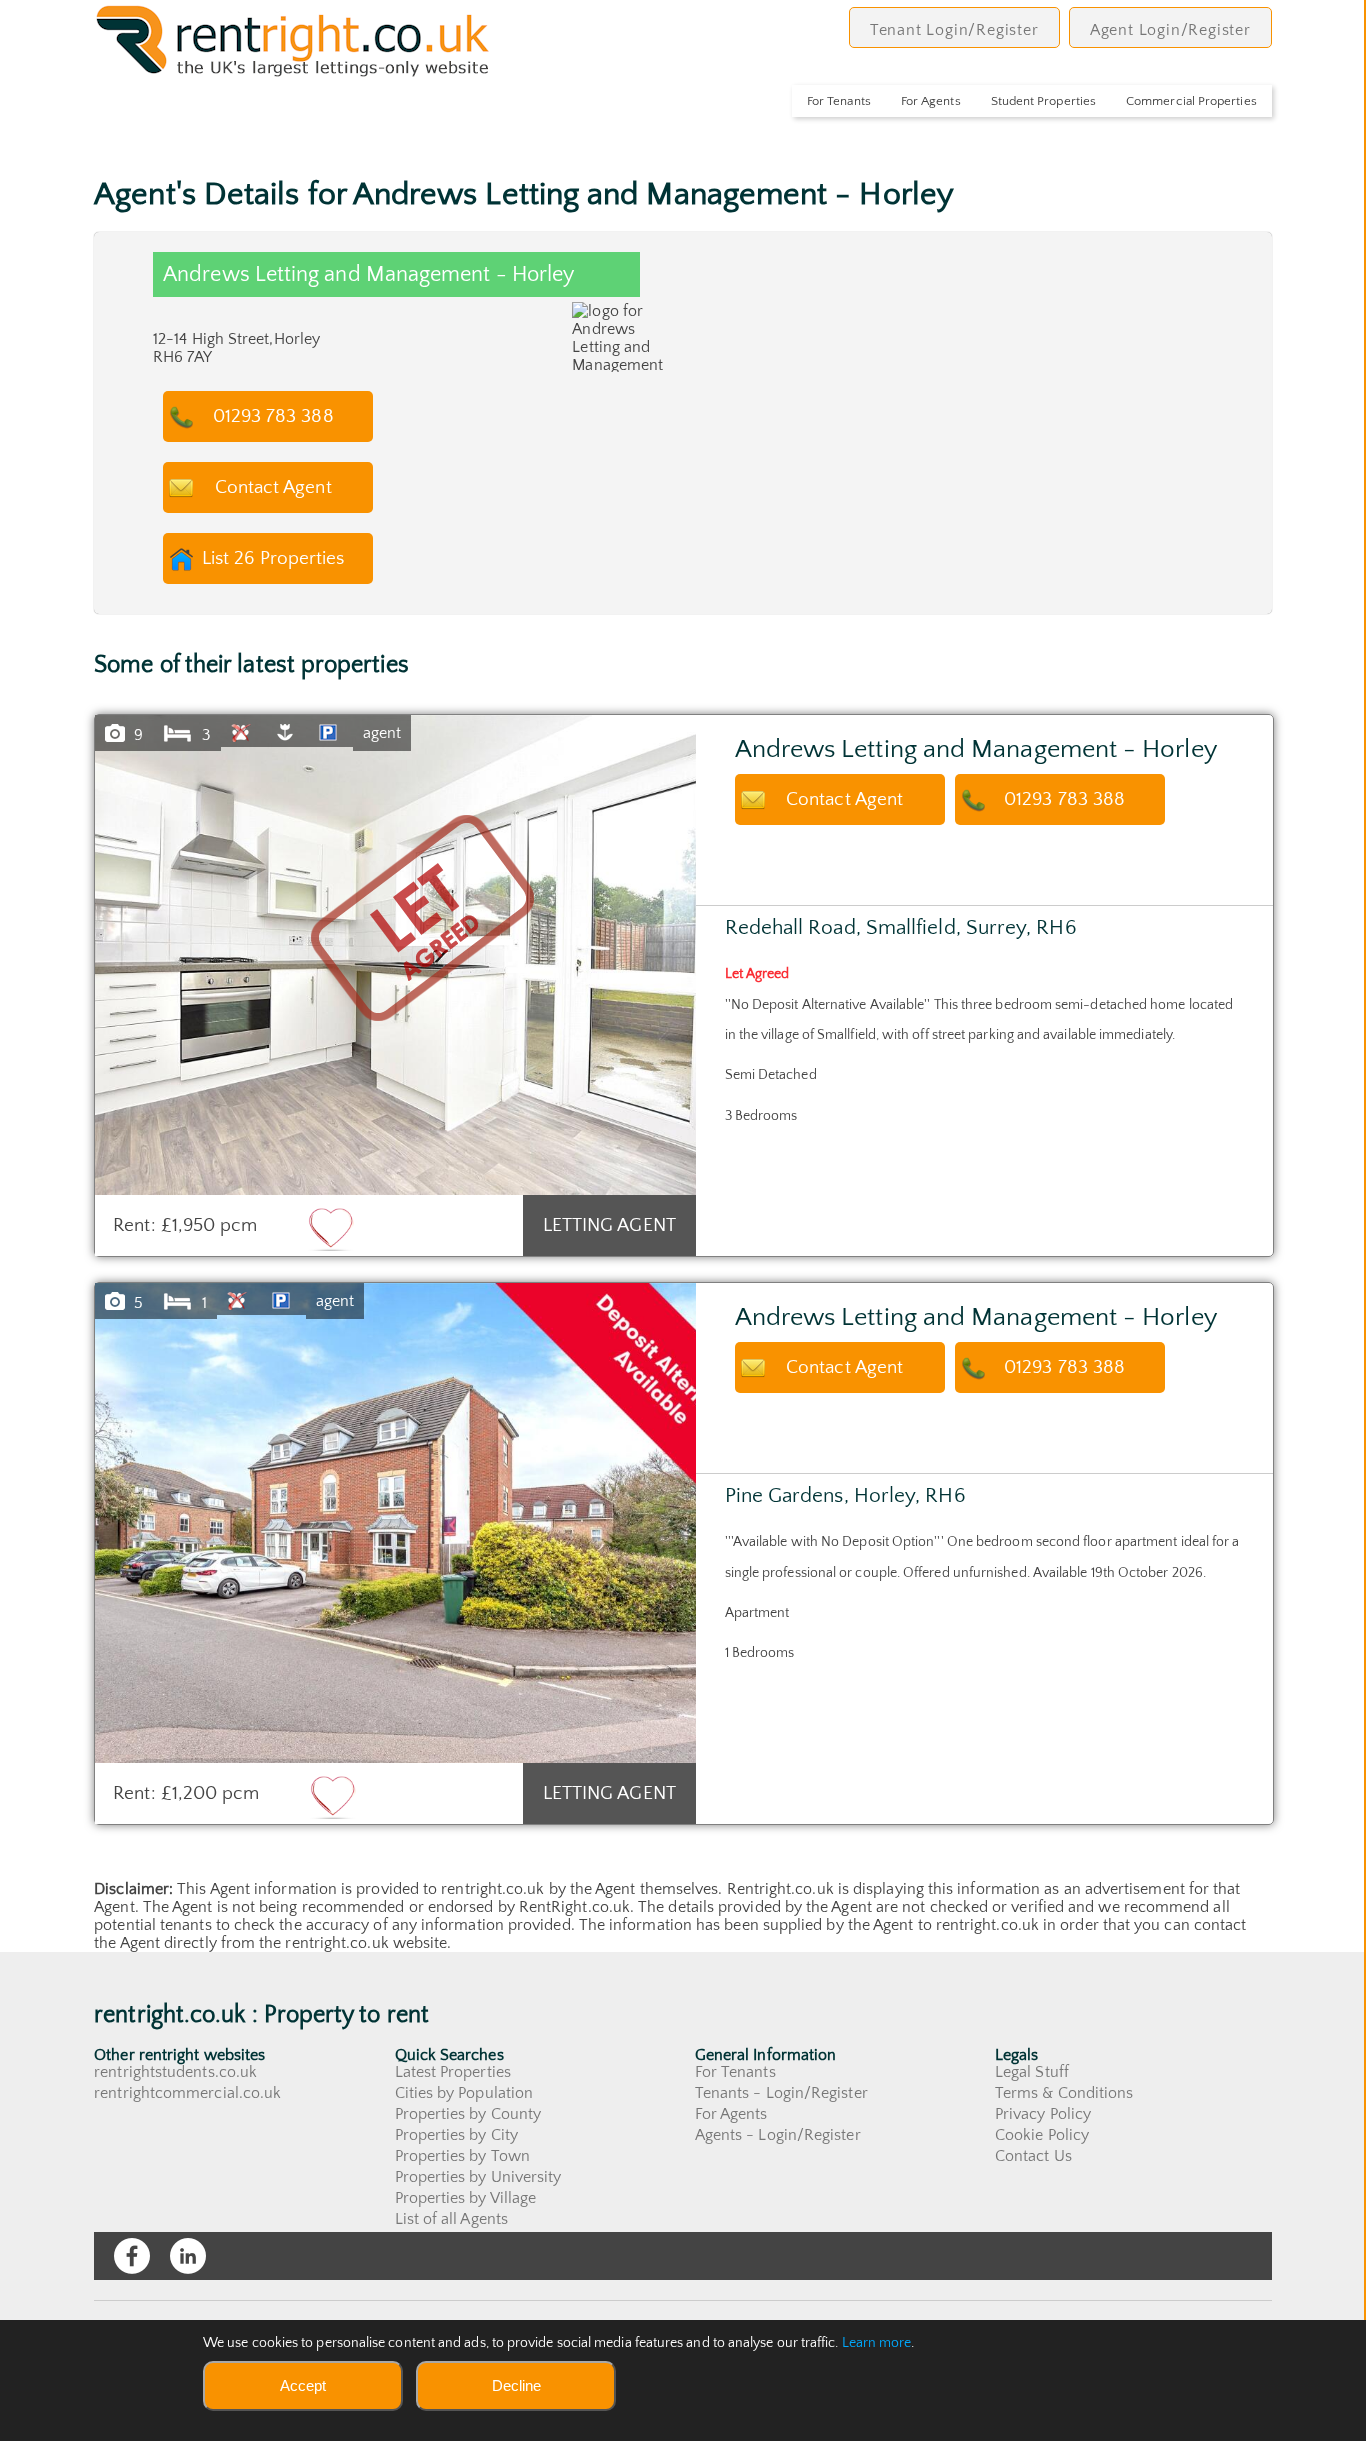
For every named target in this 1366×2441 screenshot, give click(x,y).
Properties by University (478, 2177)
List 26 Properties (273, 558)
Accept (303, 2385)
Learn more (877, 2343)
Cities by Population (464, 2093)
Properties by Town (462, 2156)
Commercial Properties (1191, 101)
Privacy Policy (1043, 2114)
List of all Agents (451, 2219)
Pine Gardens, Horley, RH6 (845, 1495)
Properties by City (456, 2135)
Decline (516, 2385)
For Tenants (839, 101)
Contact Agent (273, 487)
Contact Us (1033, 2156)
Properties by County (468, 2114)
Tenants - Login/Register (781, 2093)
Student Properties (1043, 101)
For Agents (931, 101)
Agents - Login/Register (778, 2135)
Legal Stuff (1032, 2072)
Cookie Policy (1042, 2135)
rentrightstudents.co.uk (175, 2072)
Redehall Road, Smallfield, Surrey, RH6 (901, 927)
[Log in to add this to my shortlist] (331, 1228)
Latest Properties (453, 2072)
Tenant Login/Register (954, 30)
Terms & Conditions (1064, 2093)
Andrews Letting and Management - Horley (976, 749)
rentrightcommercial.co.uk (187, 2093)
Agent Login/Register (1170, 30)
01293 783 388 (273, 416)
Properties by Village (466, 2198)
